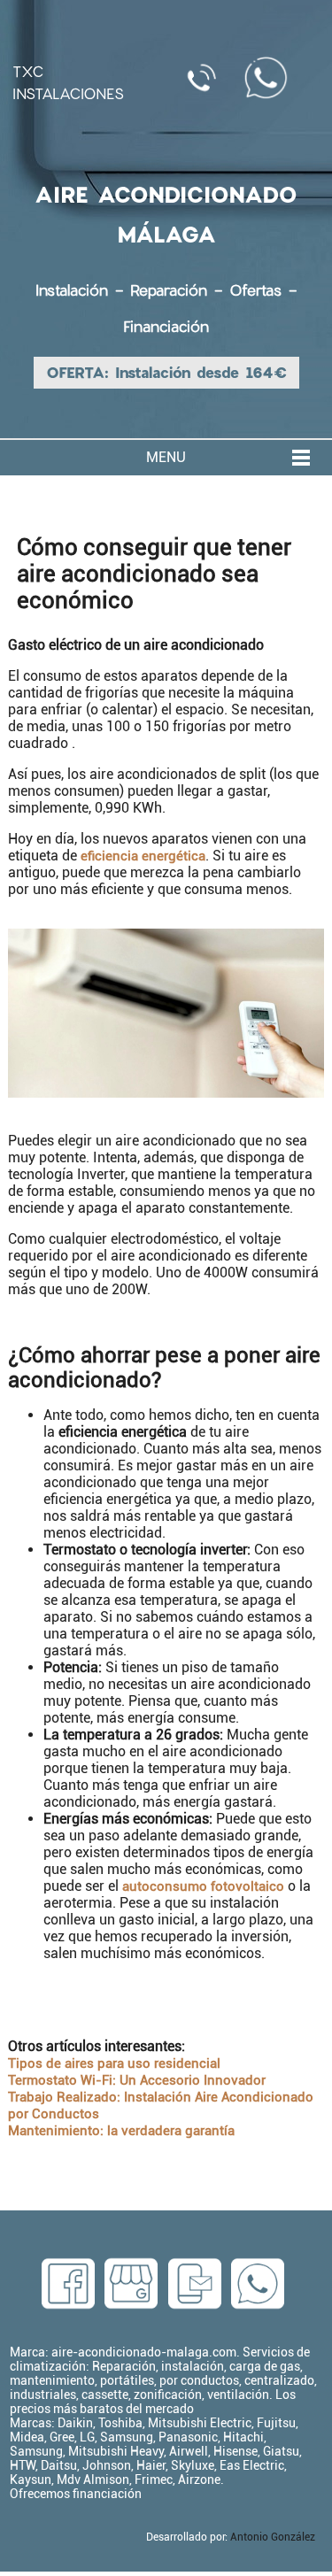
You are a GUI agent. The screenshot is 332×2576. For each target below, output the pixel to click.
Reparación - (180, 290)
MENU (166, 457)
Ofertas (255, 290)
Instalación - (83, 290)
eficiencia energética (143, 856)
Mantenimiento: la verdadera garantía (121, 2131)
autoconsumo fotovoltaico (203, 1886)
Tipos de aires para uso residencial (114, 2063)
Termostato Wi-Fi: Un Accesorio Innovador (137, 2080)
